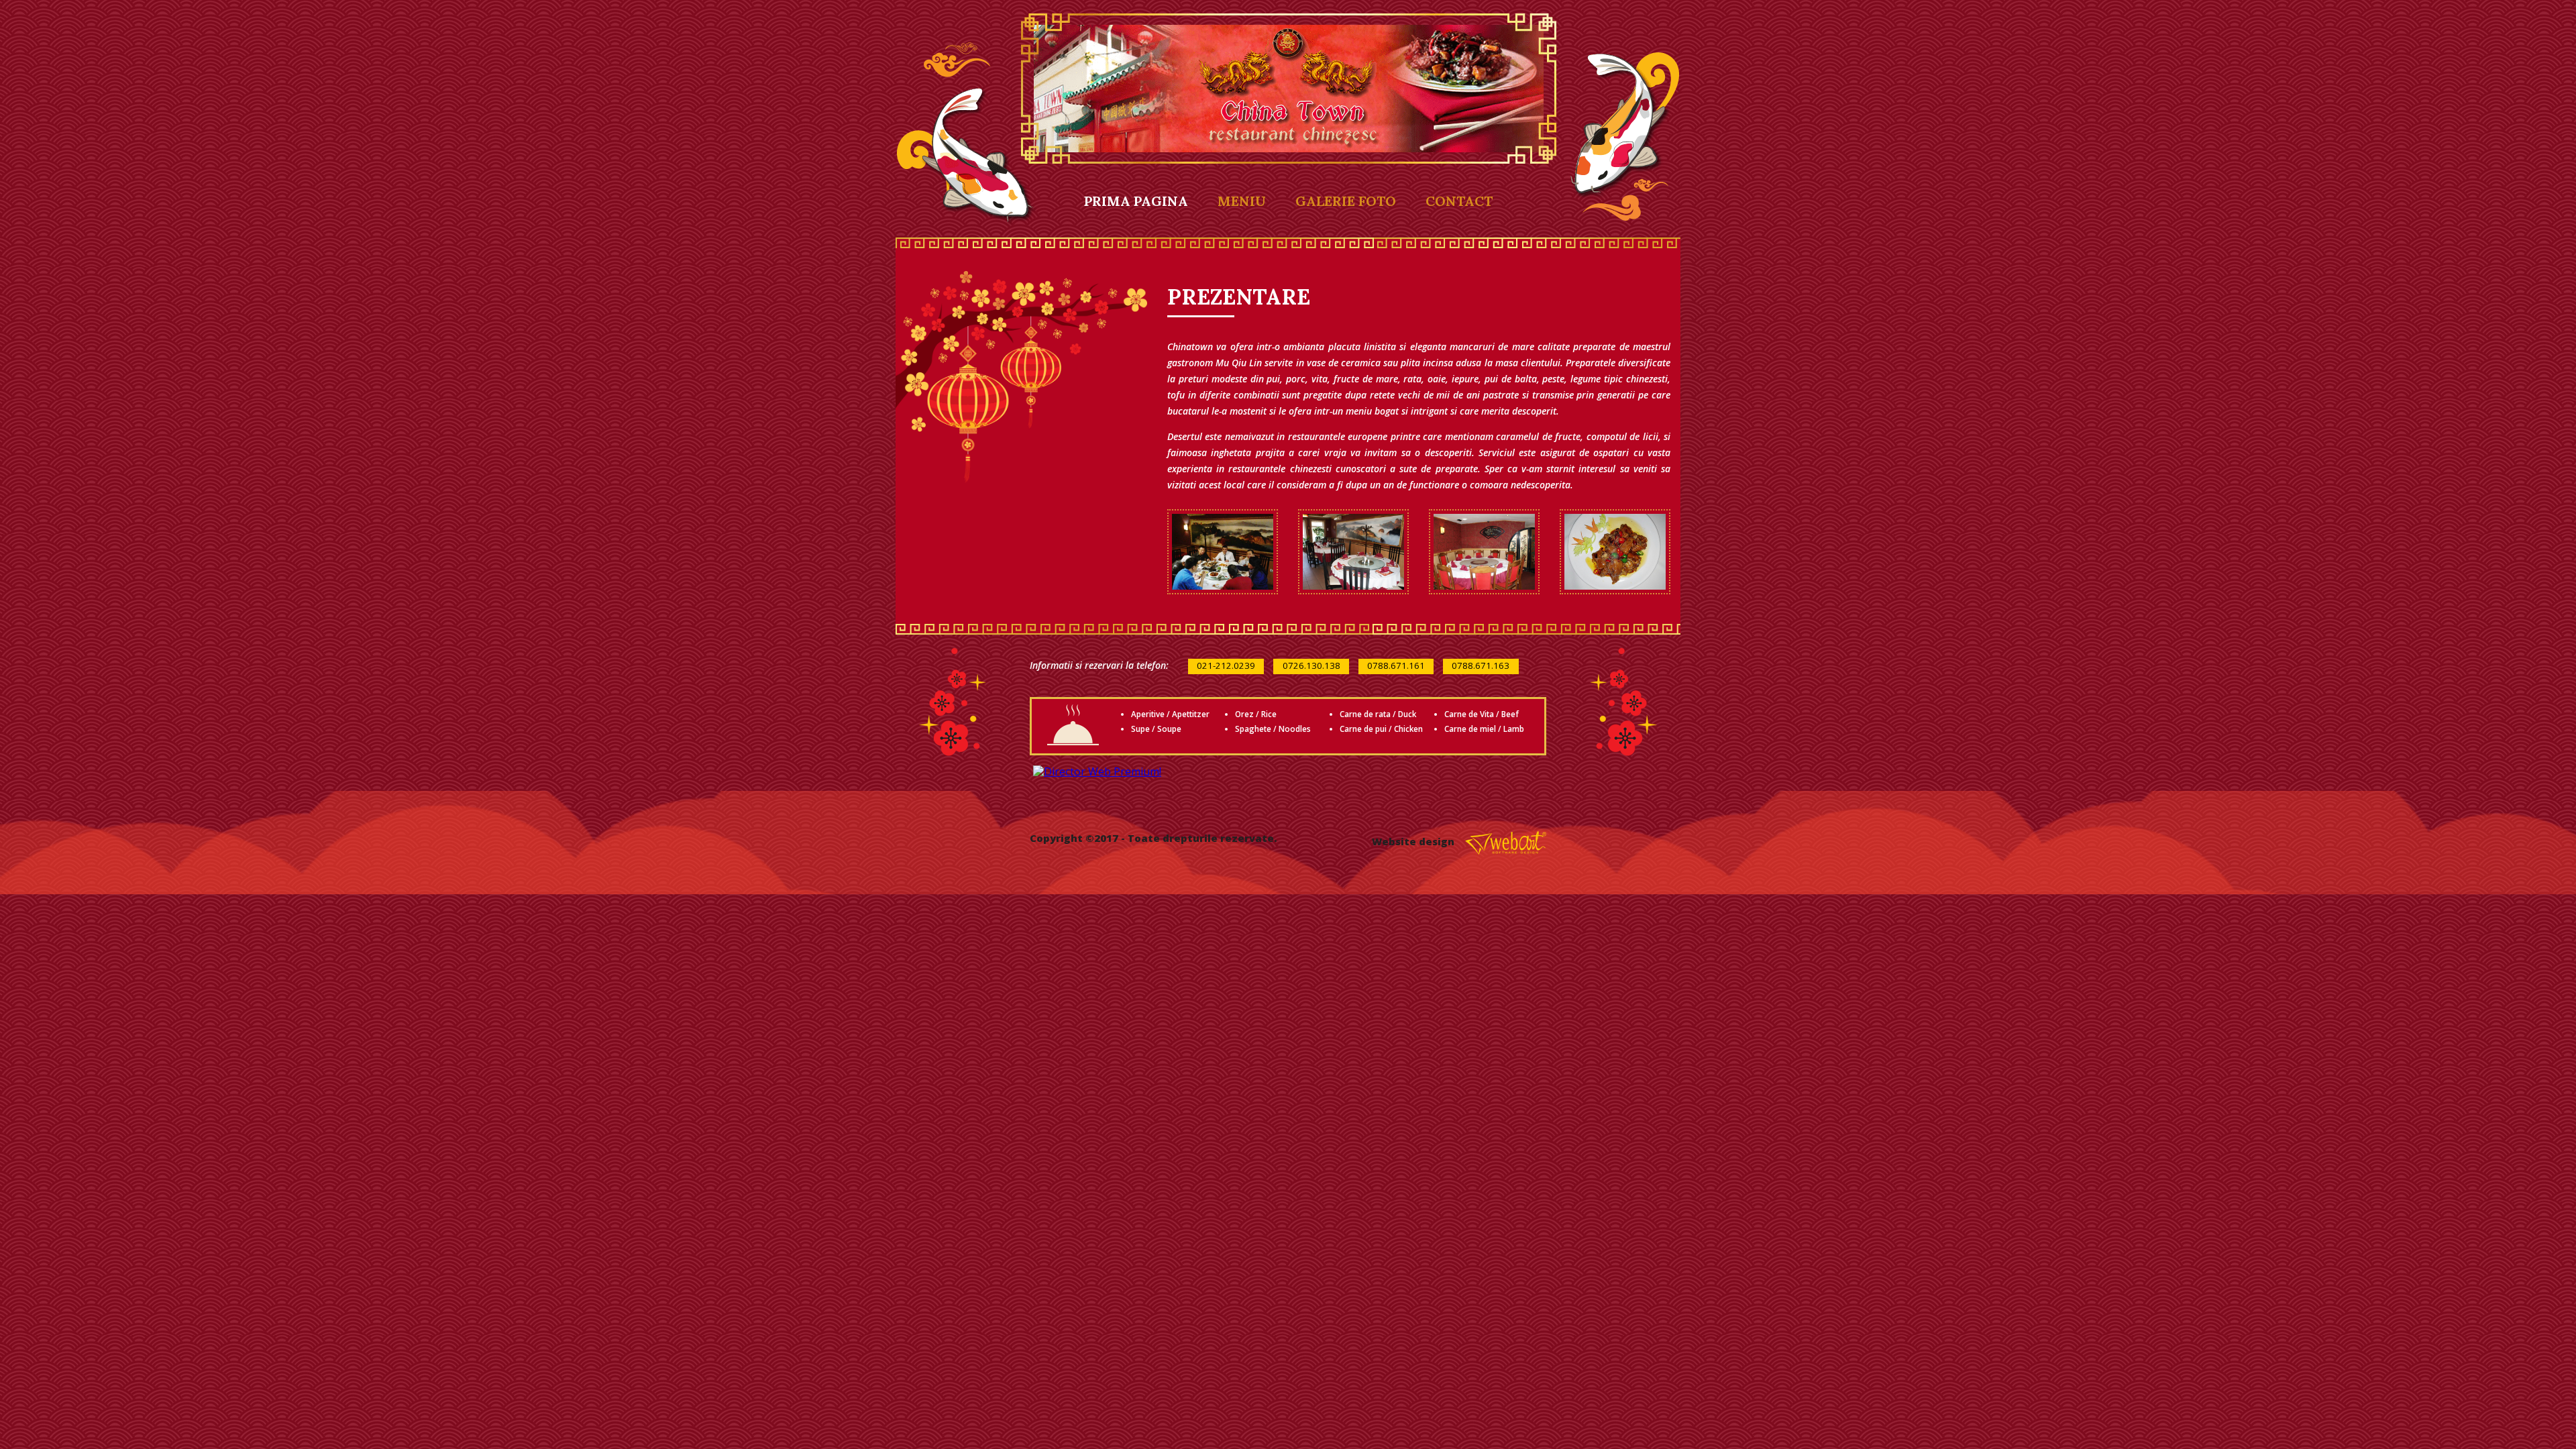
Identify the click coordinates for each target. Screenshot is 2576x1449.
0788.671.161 (1396, 665)
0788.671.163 (1481, 665)
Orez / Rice (1256, 714)
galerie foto (1346, 201)
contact (1459, 201)
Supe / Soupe (1156, 729)
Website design (1414, 842)
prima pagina (1136, 201)
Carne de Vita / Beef (1482, 714)
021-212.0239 (1226, 665)
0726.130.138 (1311, 665)
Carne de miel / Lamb (1484, 729)
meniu (1242, 201)
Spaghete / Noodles (1273, 729)
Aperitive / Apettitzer (1170, 714)
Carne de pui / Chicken (1381, 729)
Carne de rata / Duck (1378, 714)
